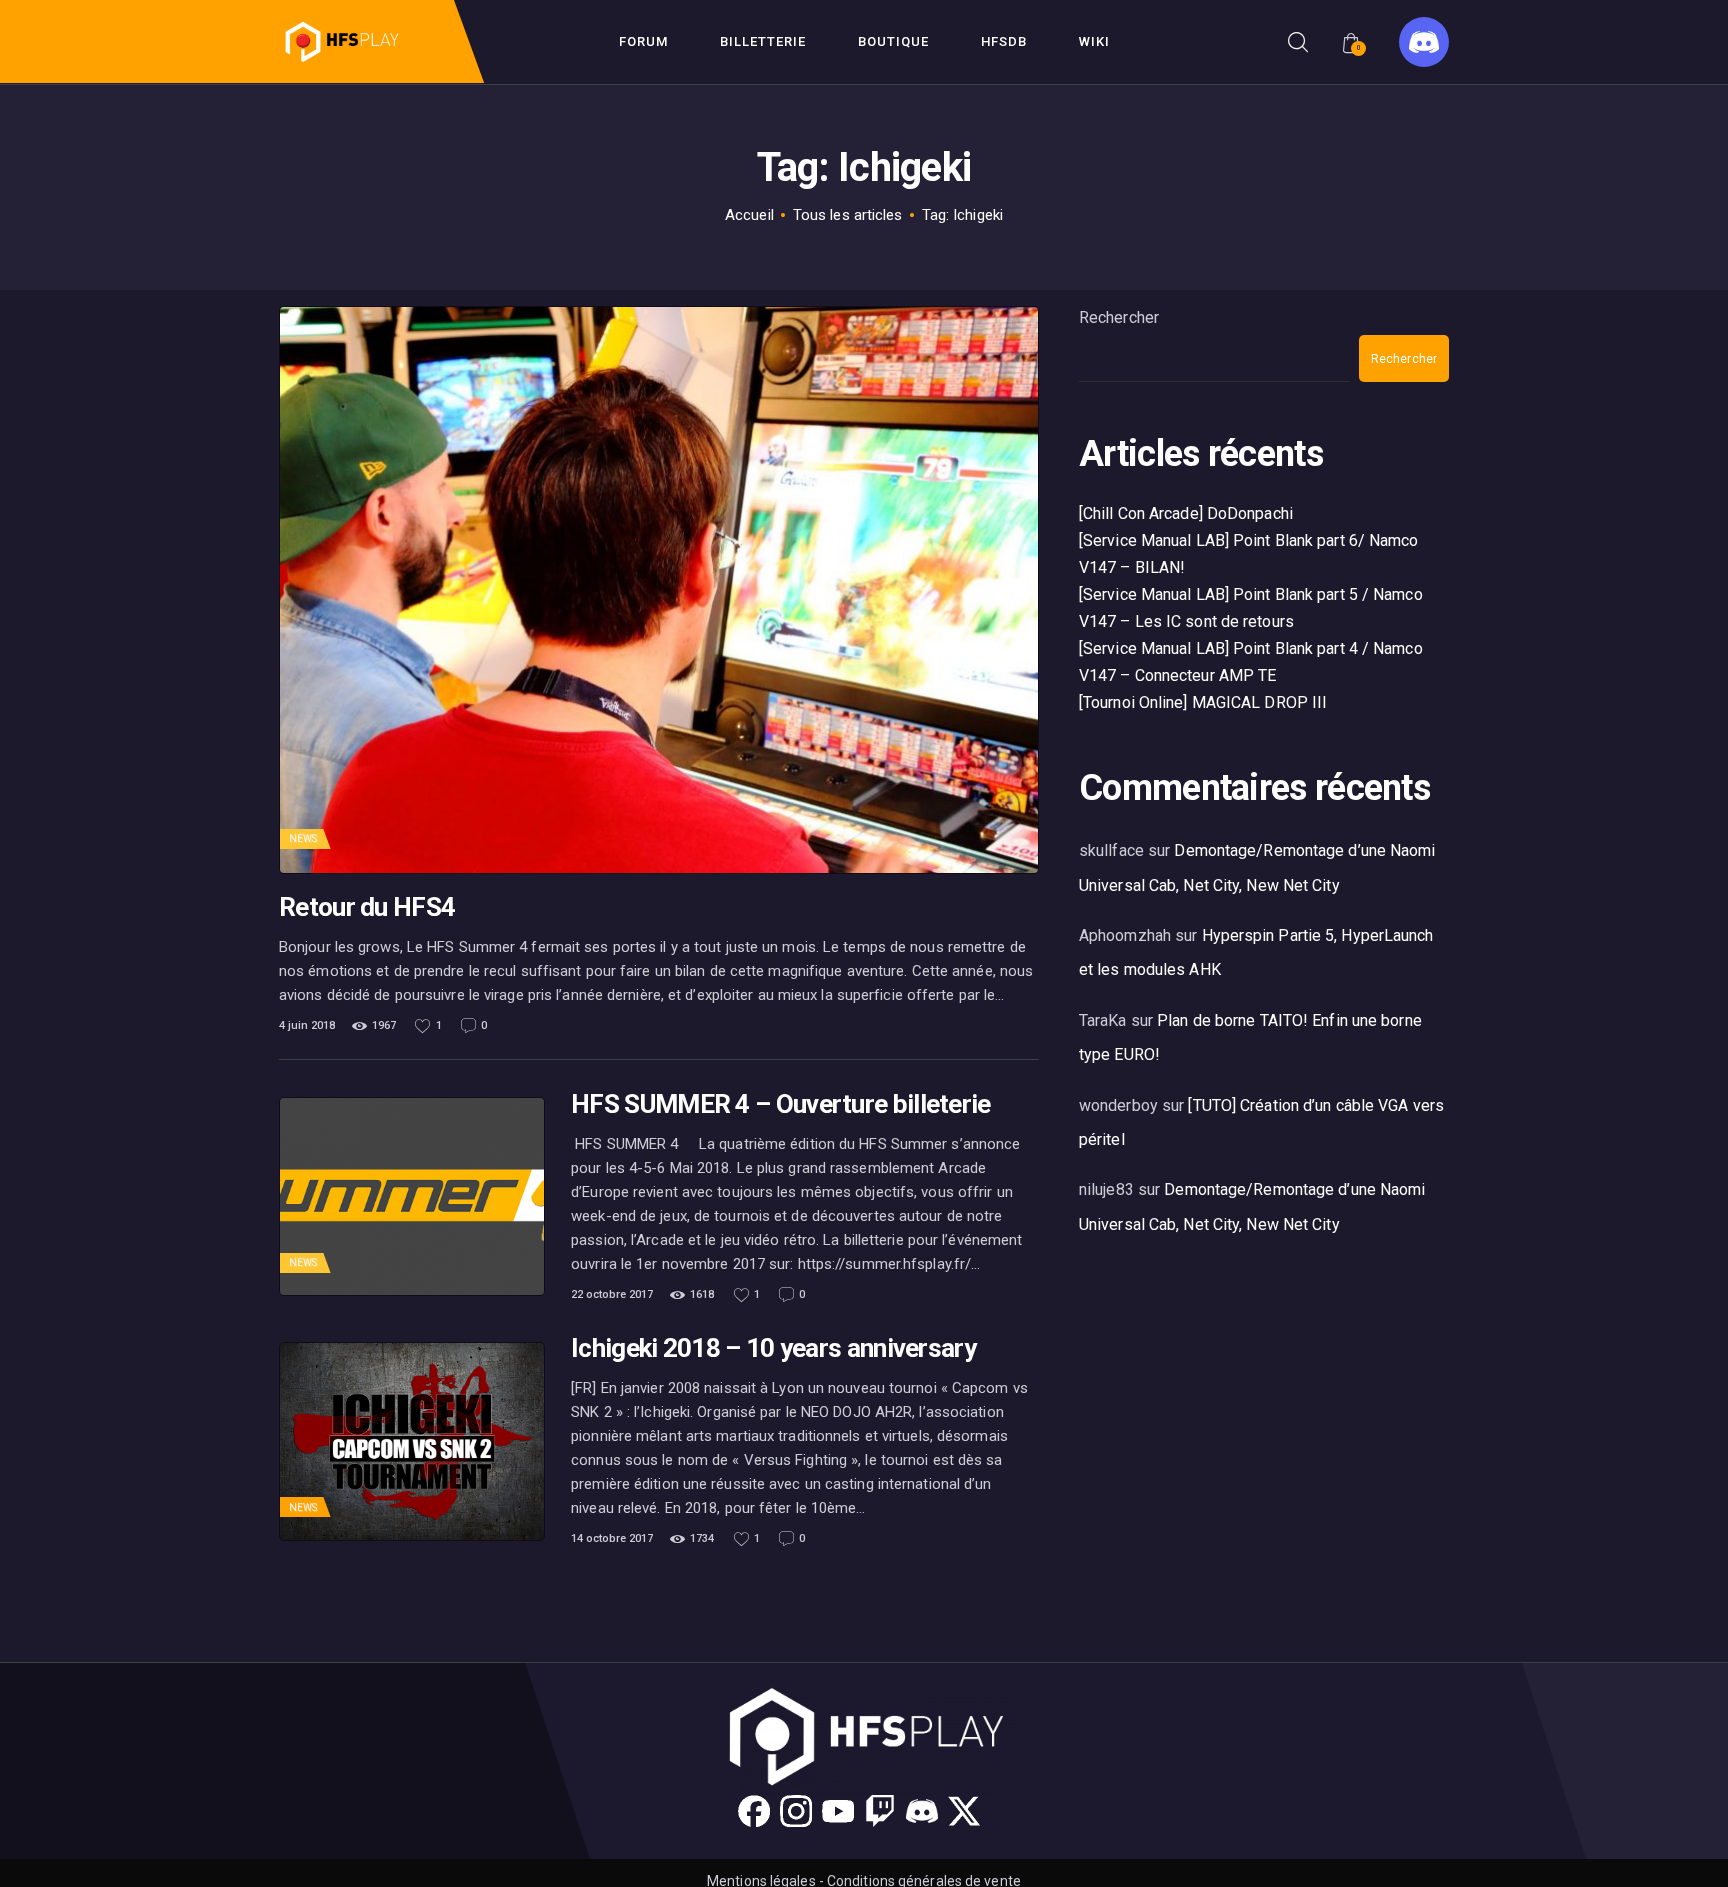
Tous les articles (848, 215)
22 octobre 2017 (612, 1294)
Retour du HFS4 (367, 907)
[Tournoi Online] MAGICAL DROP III (1203, 702)
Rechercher (1119, 317)
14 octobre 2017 (612, 1538)
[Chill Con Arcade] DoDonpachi (1186, 513)
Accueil (749, 215)
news (303, 838)
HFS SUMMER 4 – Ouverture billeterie (781, 1104)
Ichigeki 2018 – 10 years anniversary (773, 1348)
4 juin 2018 (307, 1025)
